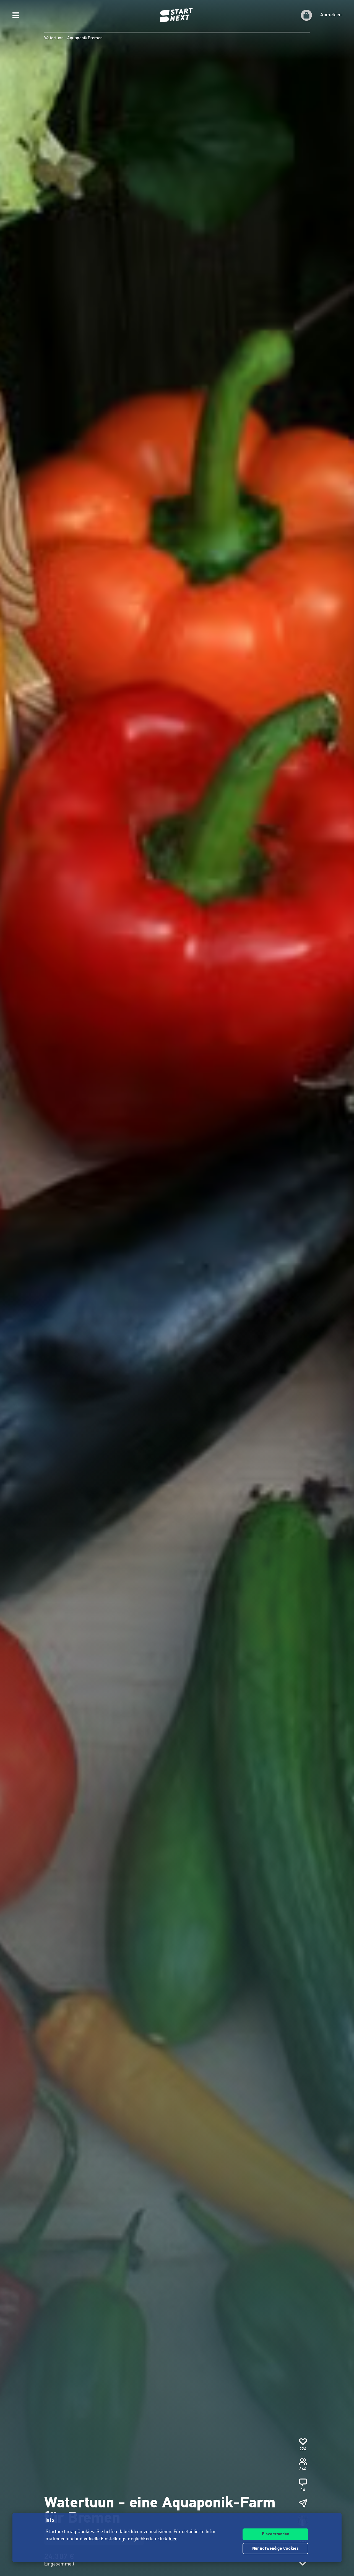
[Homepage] (177, 15)
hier (173, 2539)
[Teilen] (303, 2503)
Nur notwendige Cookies (275, 2549)
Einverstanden (276, 2534)
